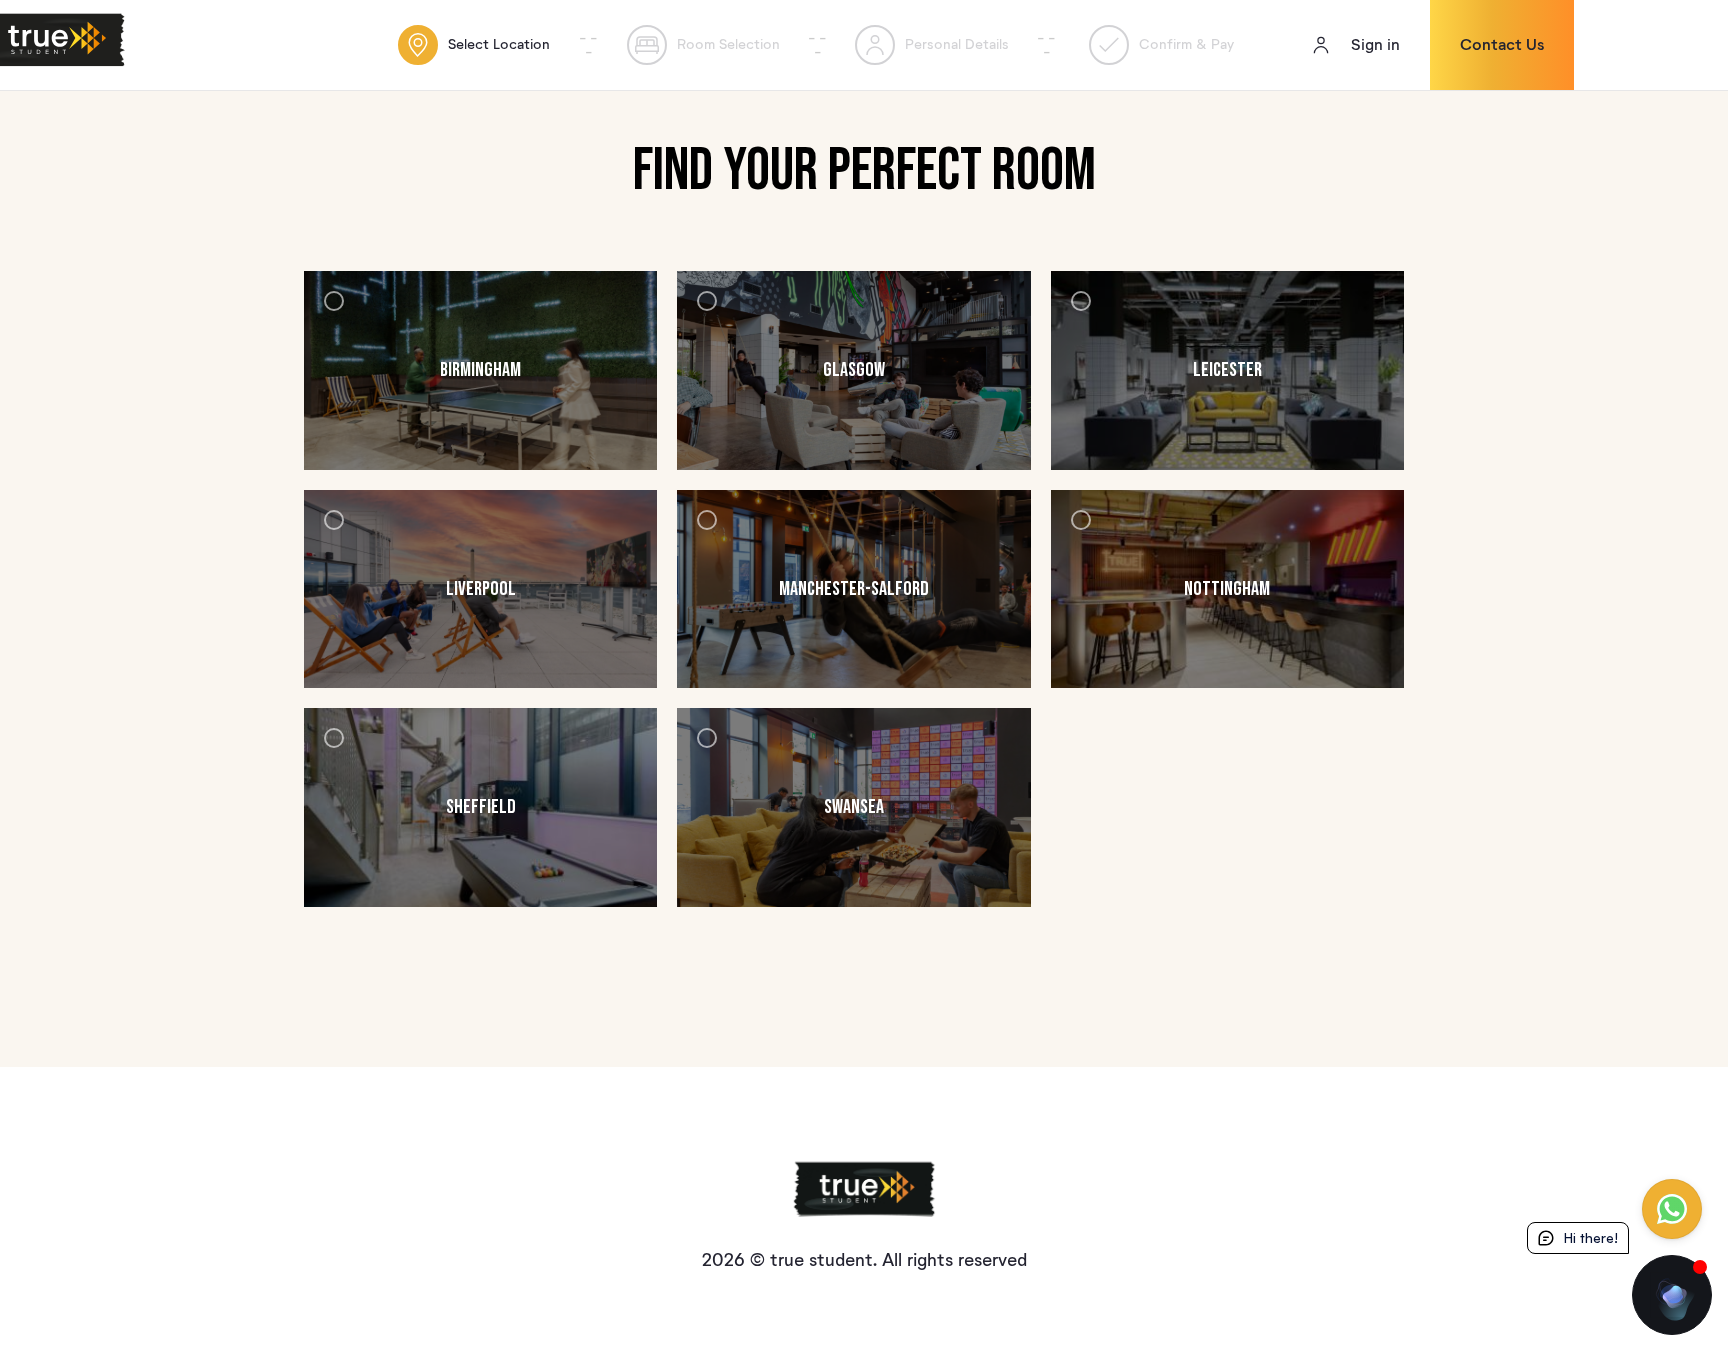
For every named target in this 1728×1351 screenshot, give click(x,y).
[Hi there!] (1672, 1295)
